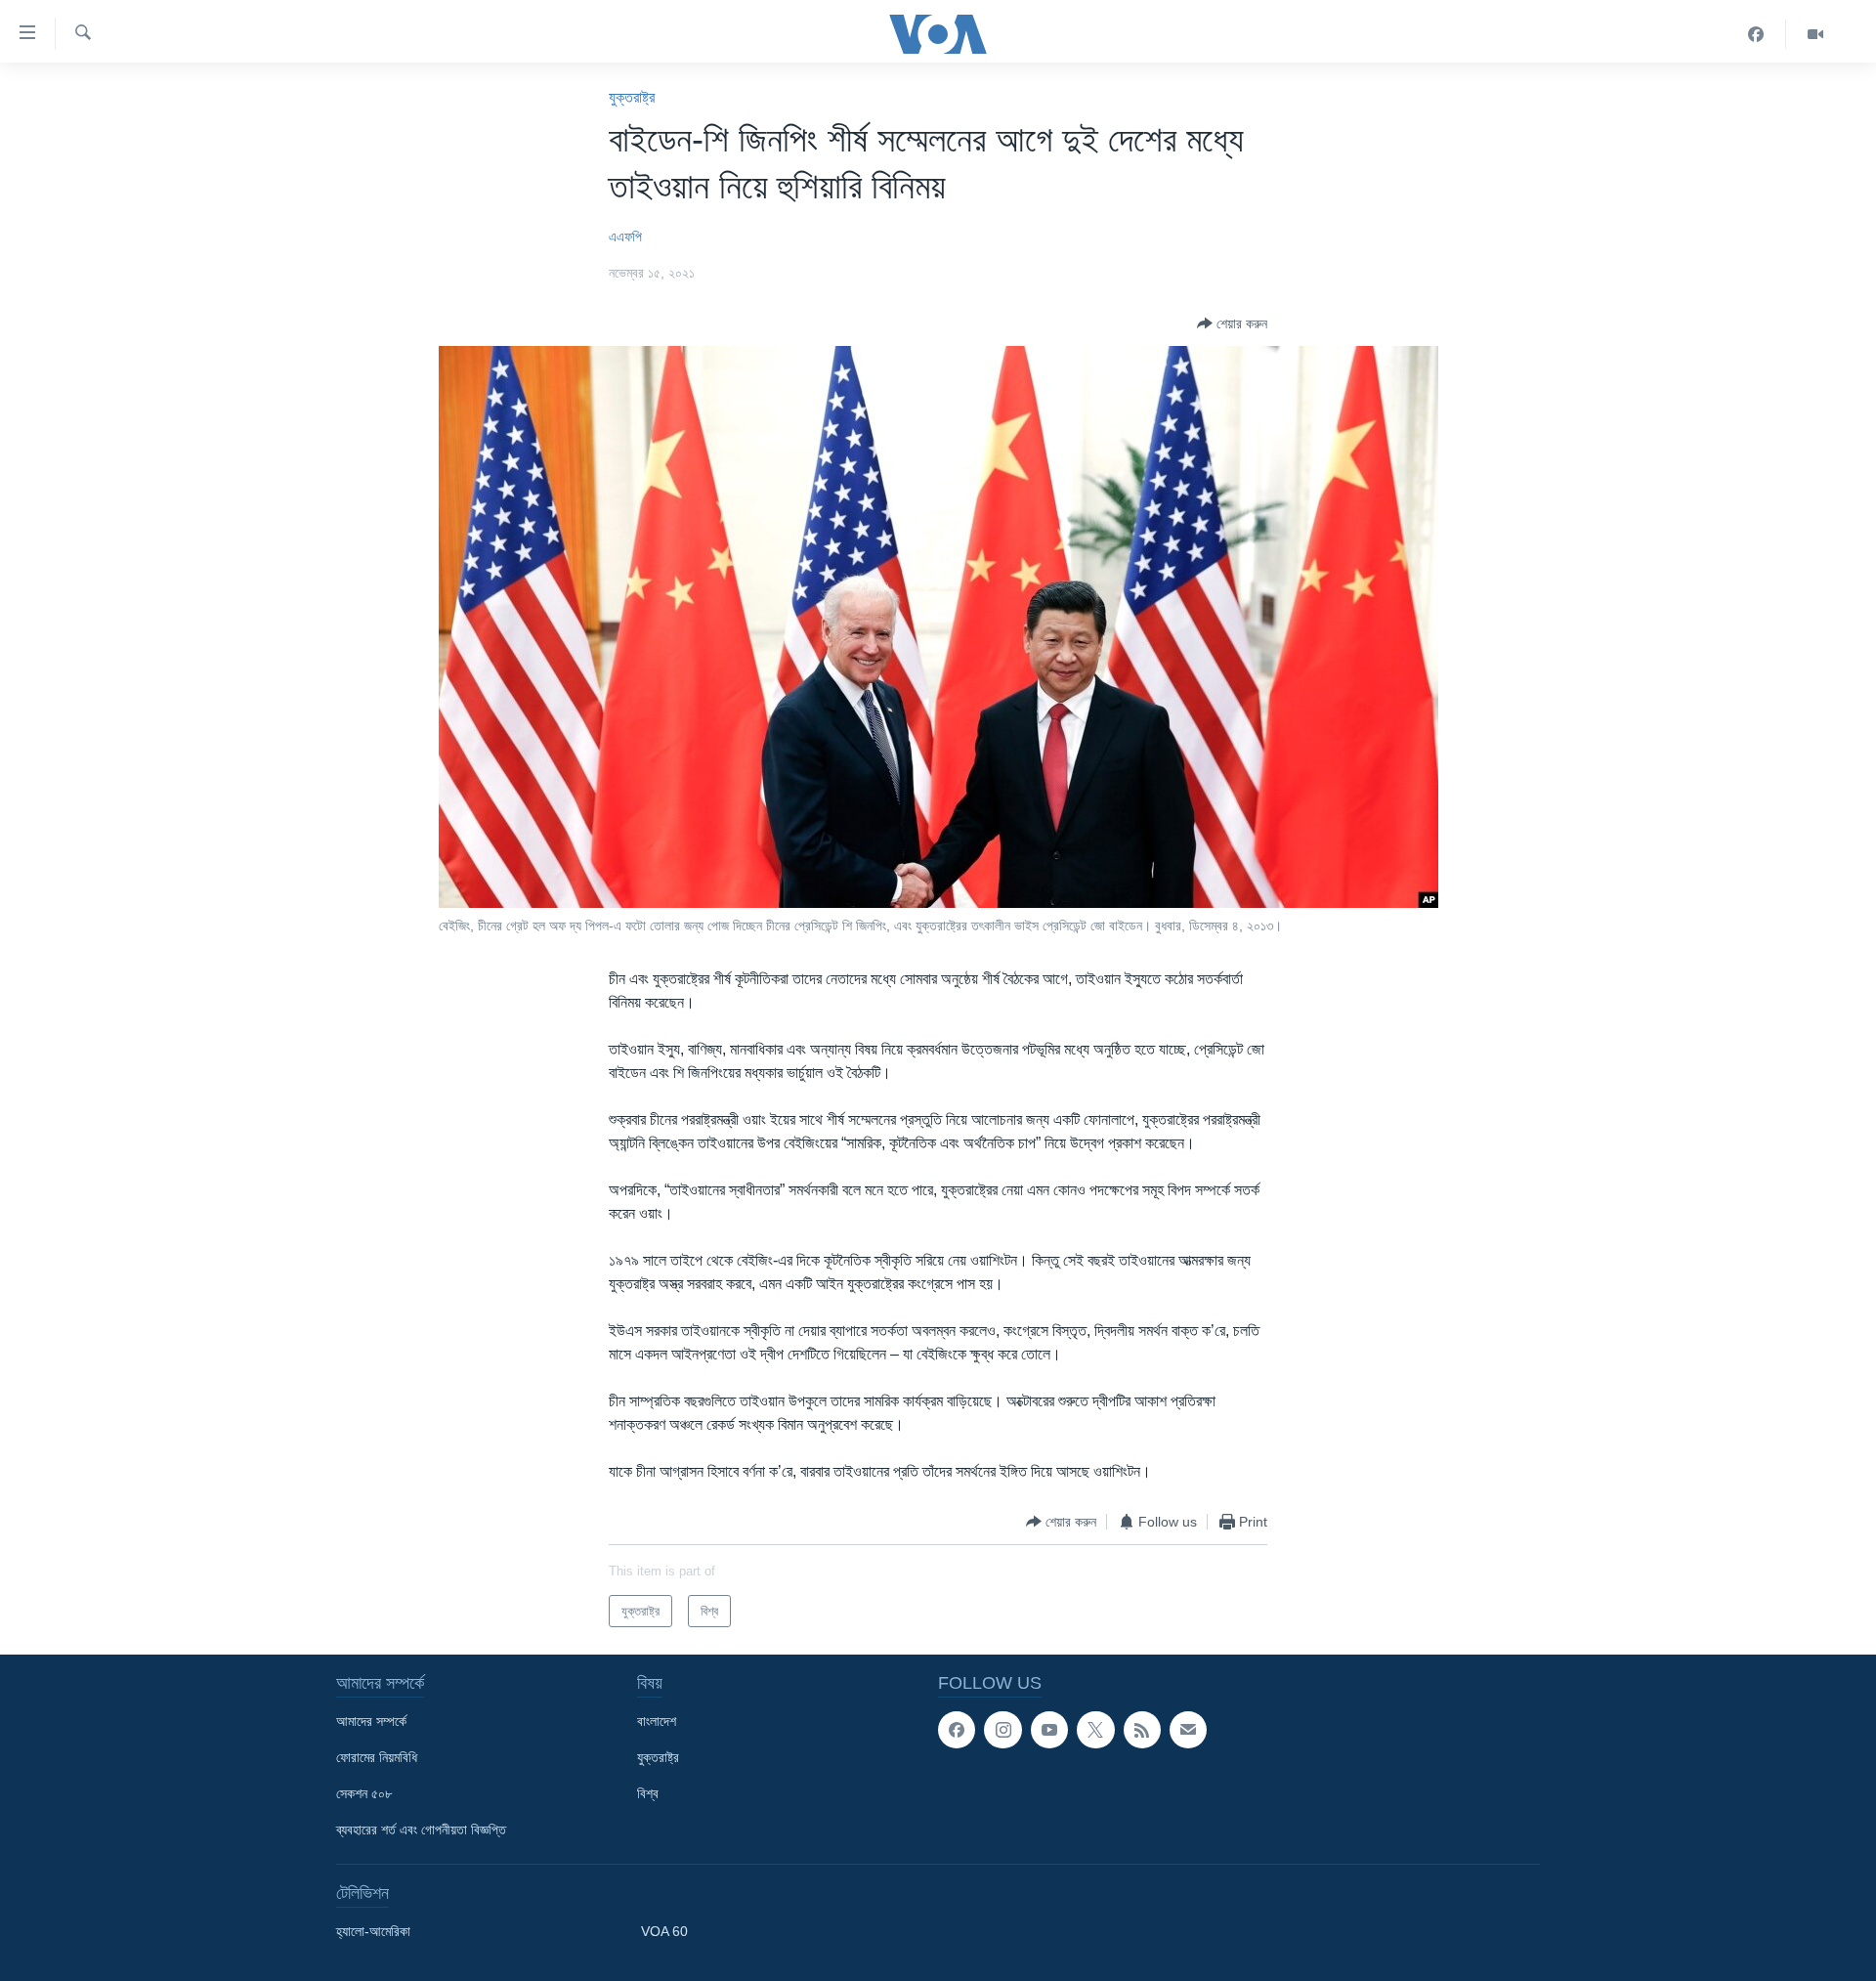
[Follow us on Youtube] (1049, 1730)
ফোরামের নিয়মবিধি (377, 1757)
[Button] (1232, 323)
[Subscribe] (1188, 1730)
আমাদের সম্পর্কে (371, 1721)
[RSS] (1142, 1730)
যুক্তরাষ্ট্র (632, 97)
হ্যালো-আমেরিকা (373, 1931)
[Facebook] (1756, 34)
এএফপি (625, 237)
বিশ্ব (648, 1793)
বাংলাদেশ (657, 1721)
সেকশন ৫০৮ (364, 1793)
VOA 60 (664, 1931)
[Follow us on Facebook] (957, 1730)
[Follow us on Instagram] (1002, 1730)
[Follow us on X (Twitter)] (1095, 1730)
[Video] (1815, 34)
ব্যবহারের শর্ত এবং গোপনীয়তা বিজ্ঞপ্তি (421, 1830)
